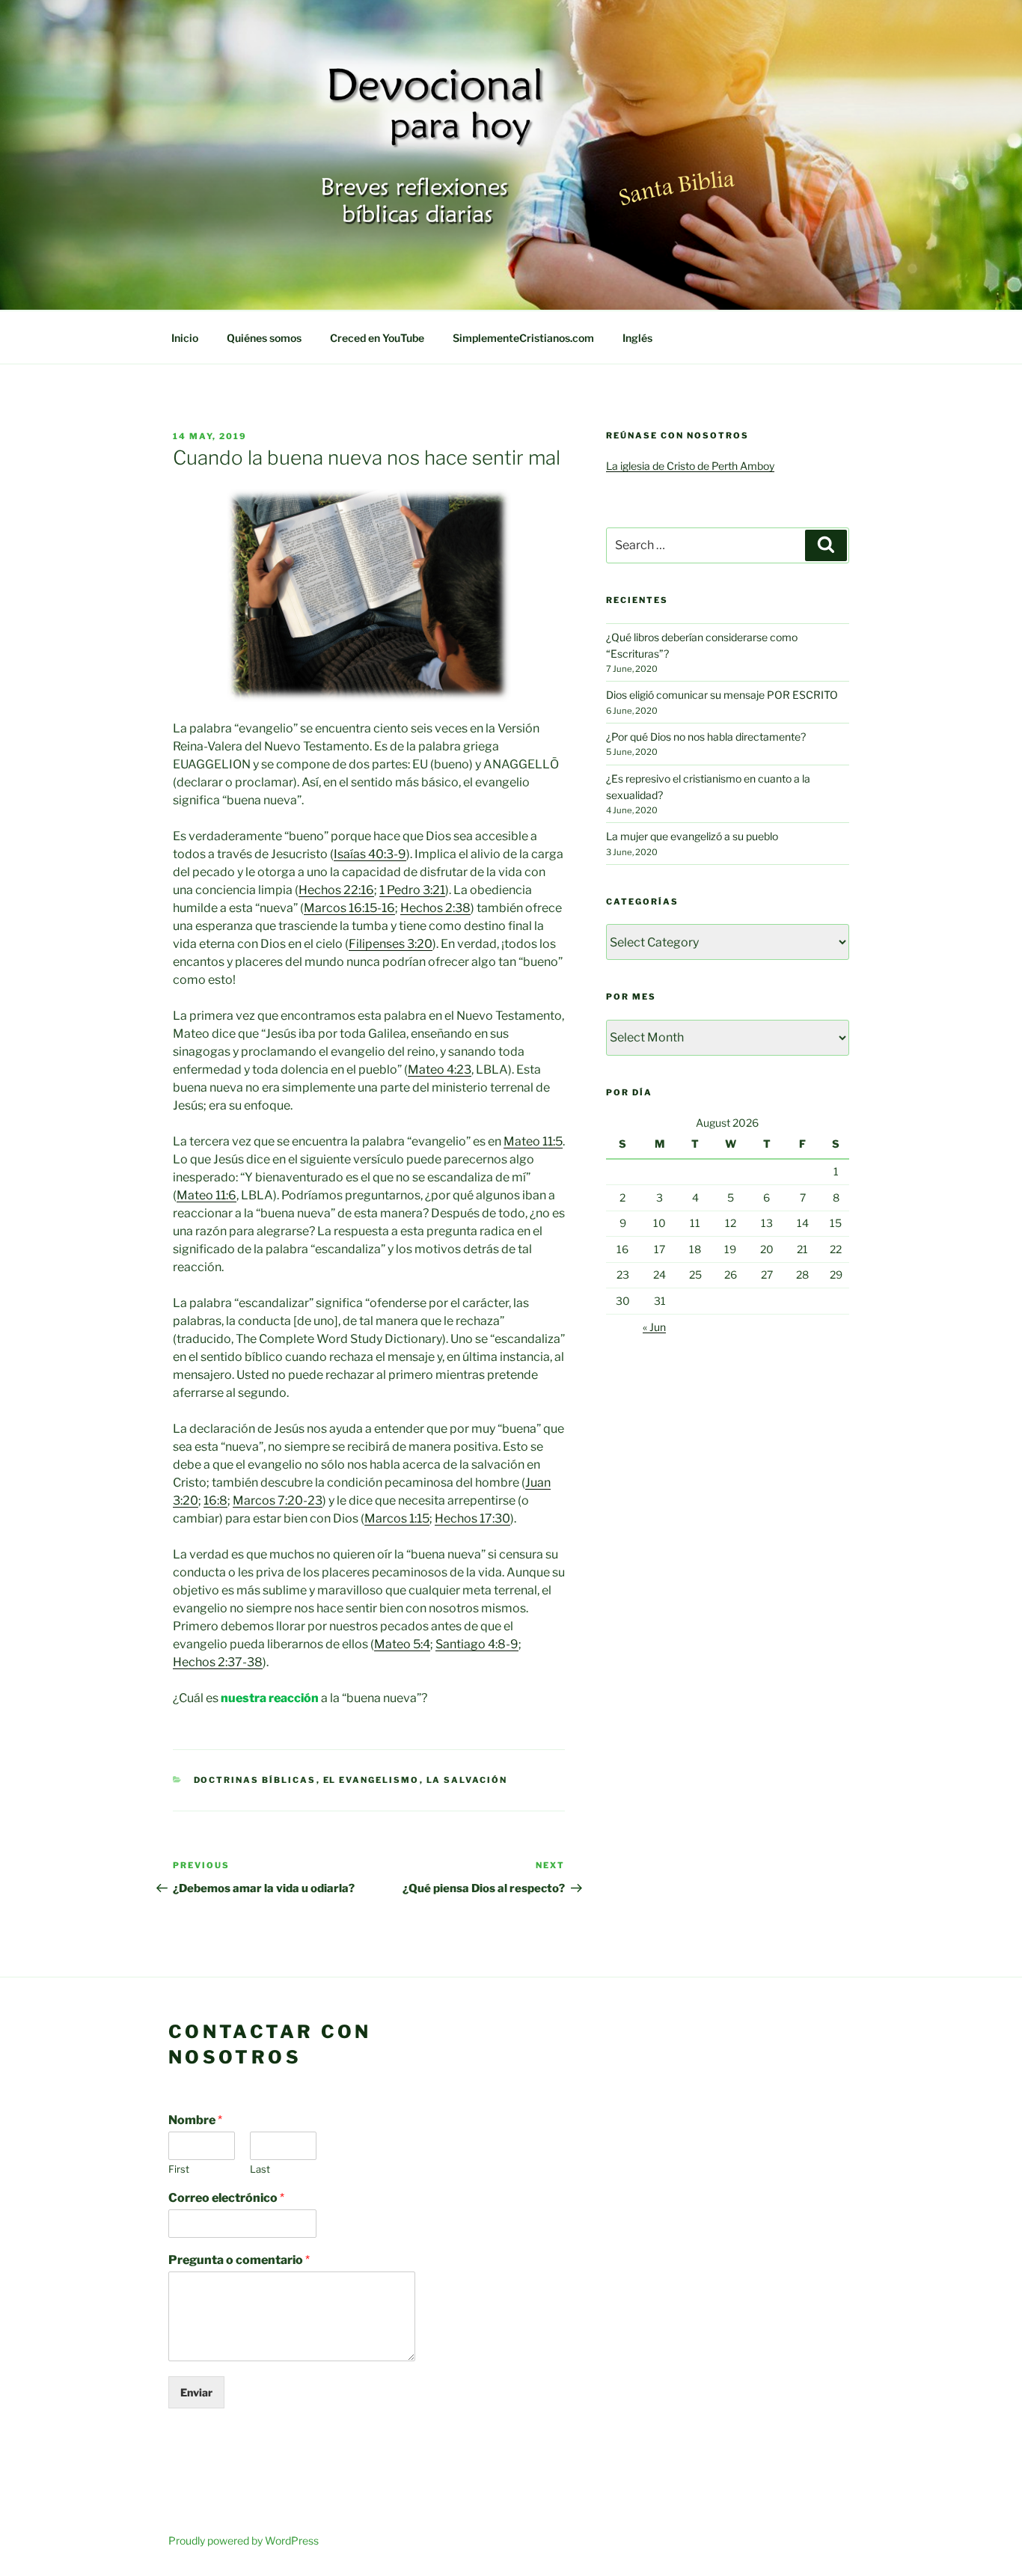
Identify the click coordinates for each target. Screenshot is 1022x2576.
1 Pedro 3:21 (412, 890)
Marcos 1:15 (397, 1518)
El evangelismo (371, 1780)
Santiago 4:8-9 (477, 1644)
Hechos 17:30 (472, 1518)
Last (260, 2169)
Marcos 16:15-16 (349, 908)
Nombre (195, 2120)
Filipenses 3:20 (391, 944)
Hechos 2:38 (435, 908)
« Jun (654, 1327)
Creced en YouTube (377, 338)
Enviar (196, 2392)
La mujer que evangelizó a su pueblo (692, 836)
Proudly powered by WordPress (244, 2540)
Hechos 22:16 (336, 890)
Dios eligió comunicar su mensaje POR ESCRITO (722, 695)
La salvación (467, 1780)
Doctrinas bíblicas (255, 1780)
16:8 (215, 1500)
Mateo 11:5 (533, 1141)
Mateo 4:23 (440, 1070)
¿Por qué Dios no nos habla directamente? (706, 737)
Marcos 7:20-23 (278, 1500)
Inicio (185, 338)
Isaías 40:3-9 (370, 854)
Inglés (637, 338)
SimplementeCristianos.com (523, 338)
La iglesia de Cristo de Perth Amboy (690, 466)
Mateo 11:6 (206, 1195)
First (179, 2169)
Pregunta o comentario (239, 2260)
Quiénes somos (264, 338)
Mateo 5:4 (402, 1644)
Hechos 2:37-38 (218, 1662)
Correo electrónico (226, 2198)
